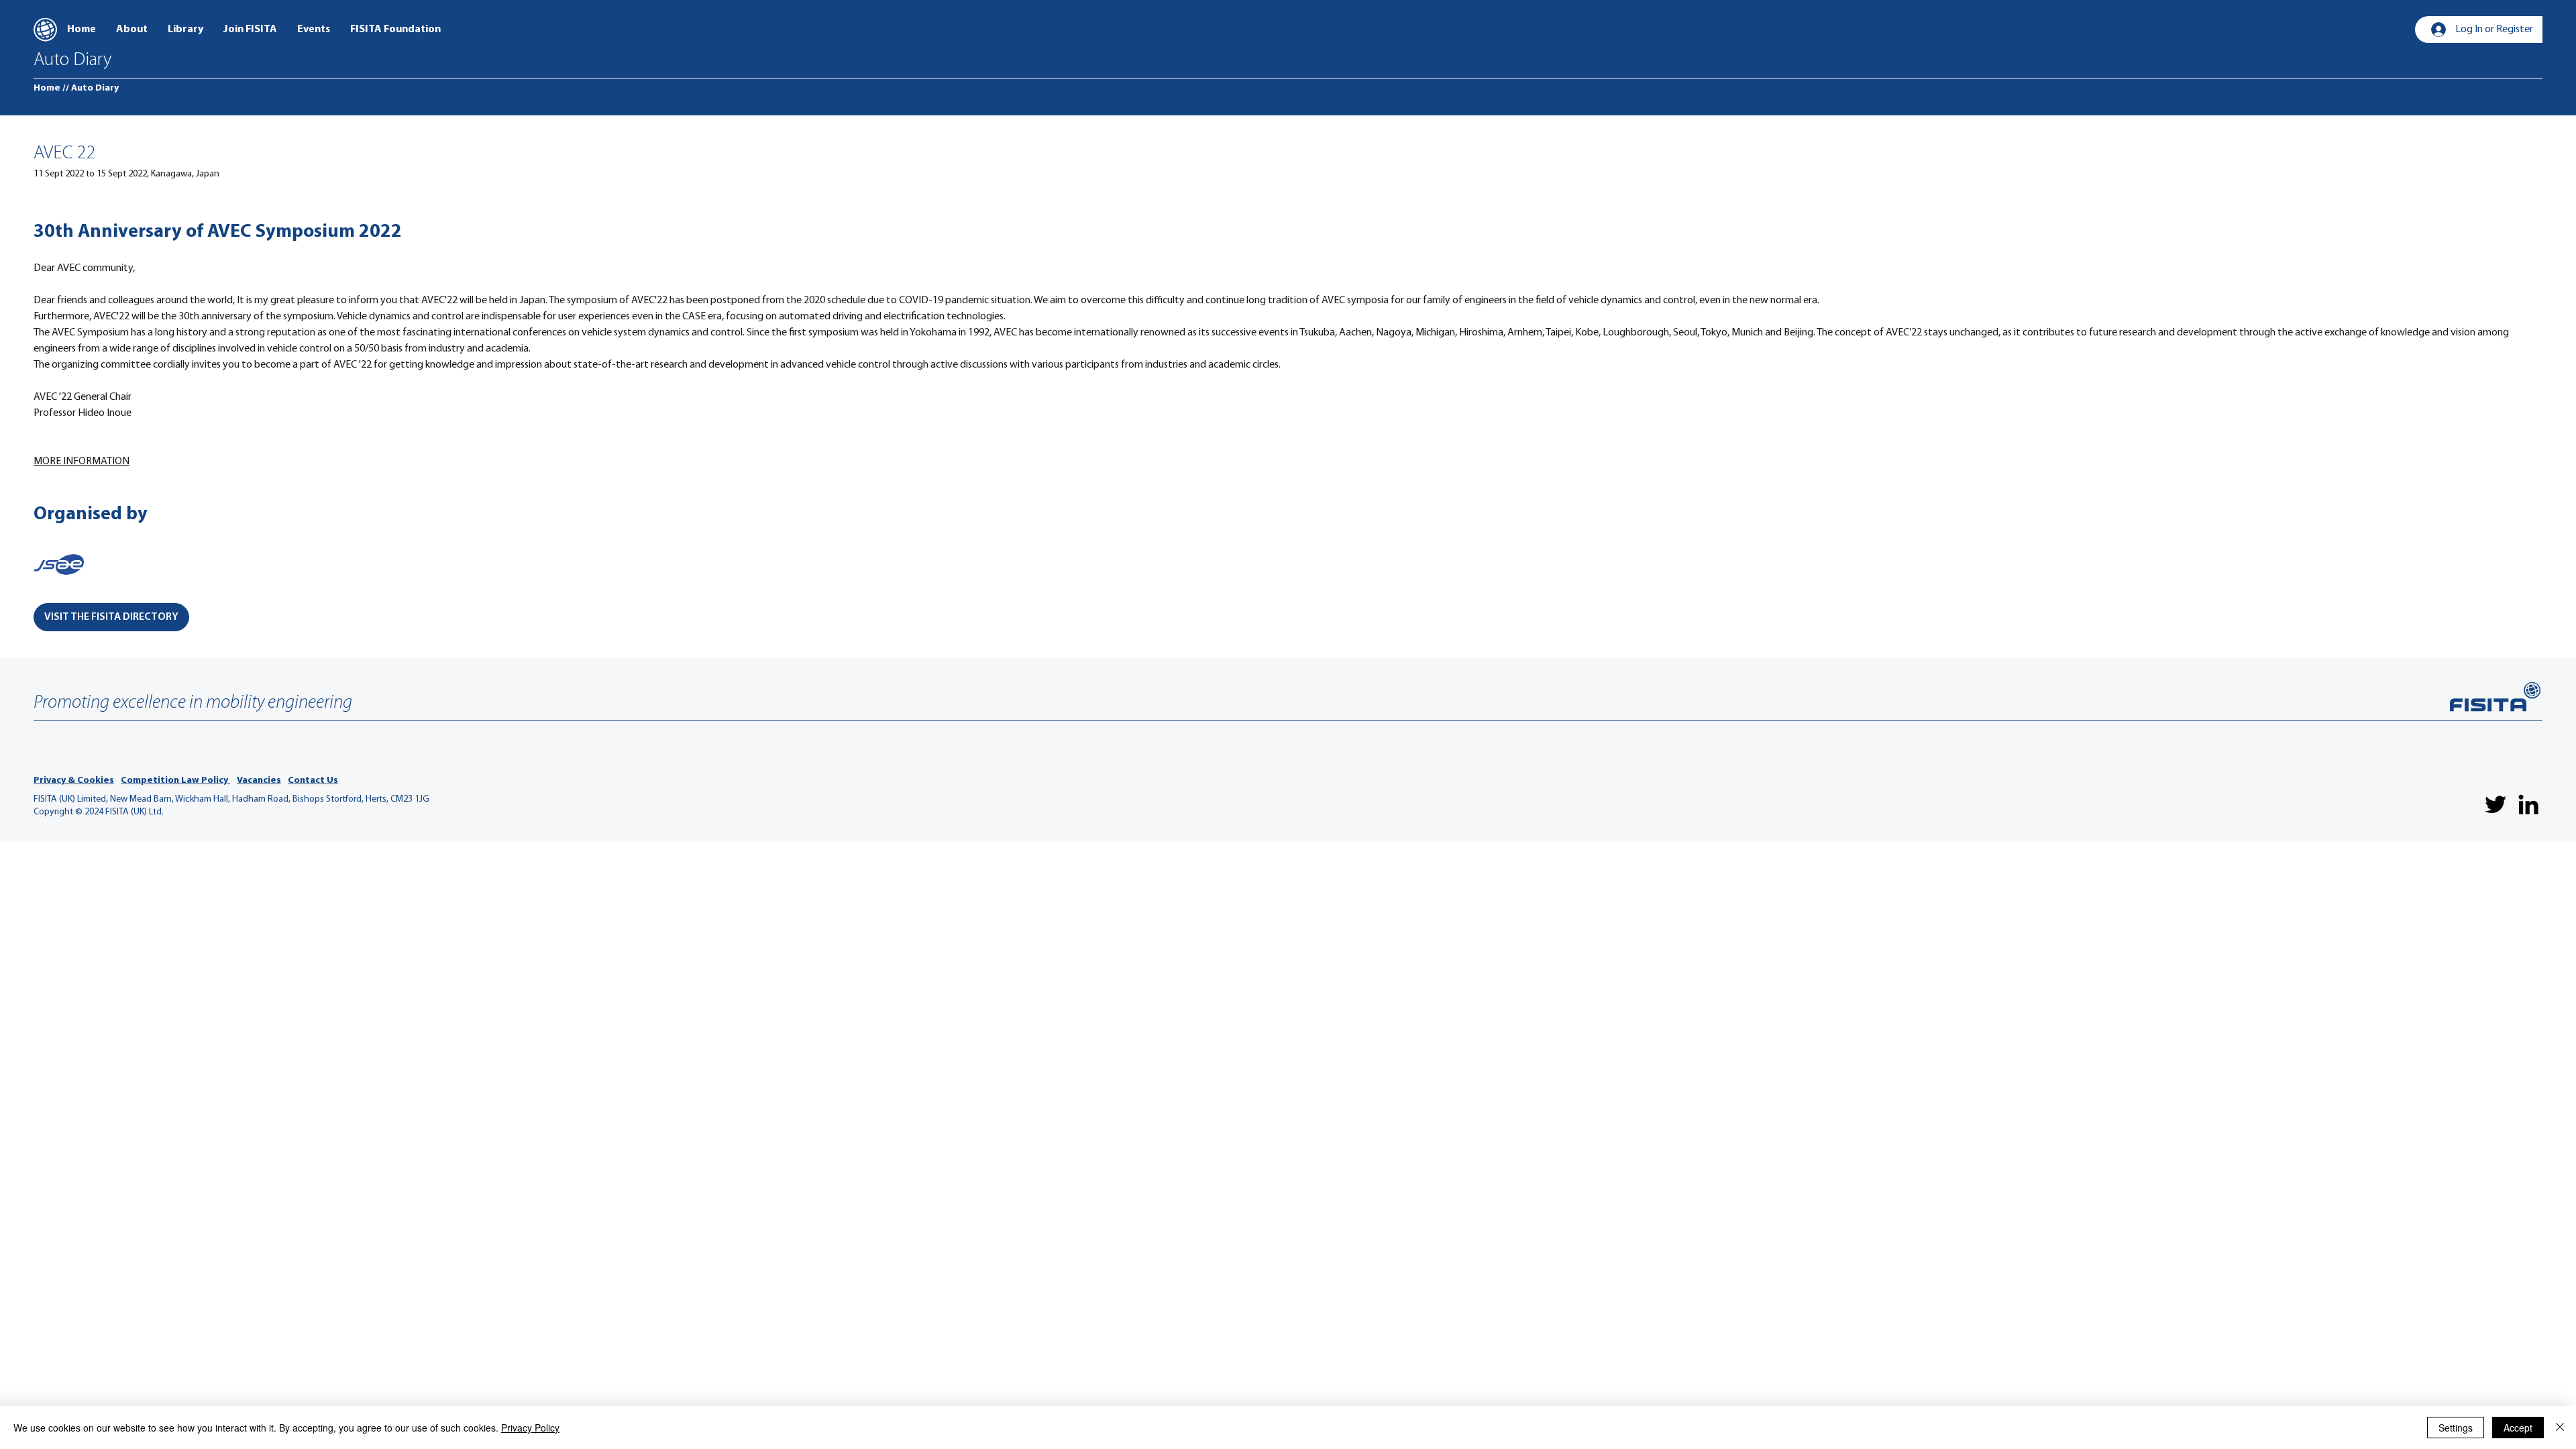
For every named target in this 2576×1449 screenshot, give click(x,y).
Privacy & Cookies (74, 781)
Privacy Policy (530, 1428)
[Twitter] (2495, 804)
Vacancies (259, 781)
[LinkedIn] (2528, 804)
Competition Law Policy (175, 781)
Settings (2456, 1428)
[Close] (2560, 1428)
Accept (2518, 1428)
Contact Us (313, 781)
